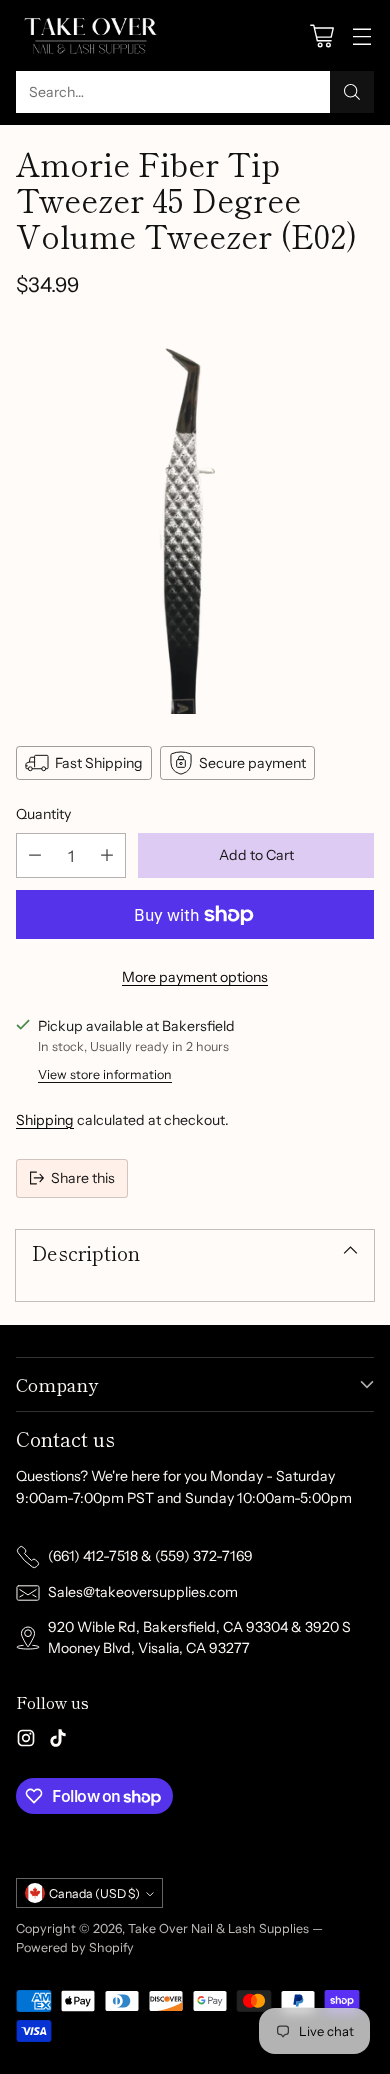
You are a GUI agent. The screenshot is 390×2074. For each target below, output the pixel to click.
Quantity (43, 814)
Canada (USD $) (94, 1893)
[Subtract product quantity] (35, 855)
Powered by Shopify (75, 1947)
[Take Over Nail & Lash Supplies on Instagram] (26, 1741)
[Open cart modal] (321, 35)
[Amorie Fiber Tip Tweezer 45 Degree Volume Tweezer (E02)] (195, 519)
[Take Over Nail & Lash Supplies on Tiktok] (58, 1741)
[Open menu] (361, 35)
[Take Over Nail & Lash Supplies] (91, 35)
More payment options (195, 977)
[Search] (352, 92)
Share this (83, 1178)
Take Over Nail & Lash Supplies (218, 1928)
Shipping (45, 1120)
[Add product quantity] (107, 855)
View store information (105, 1074)
